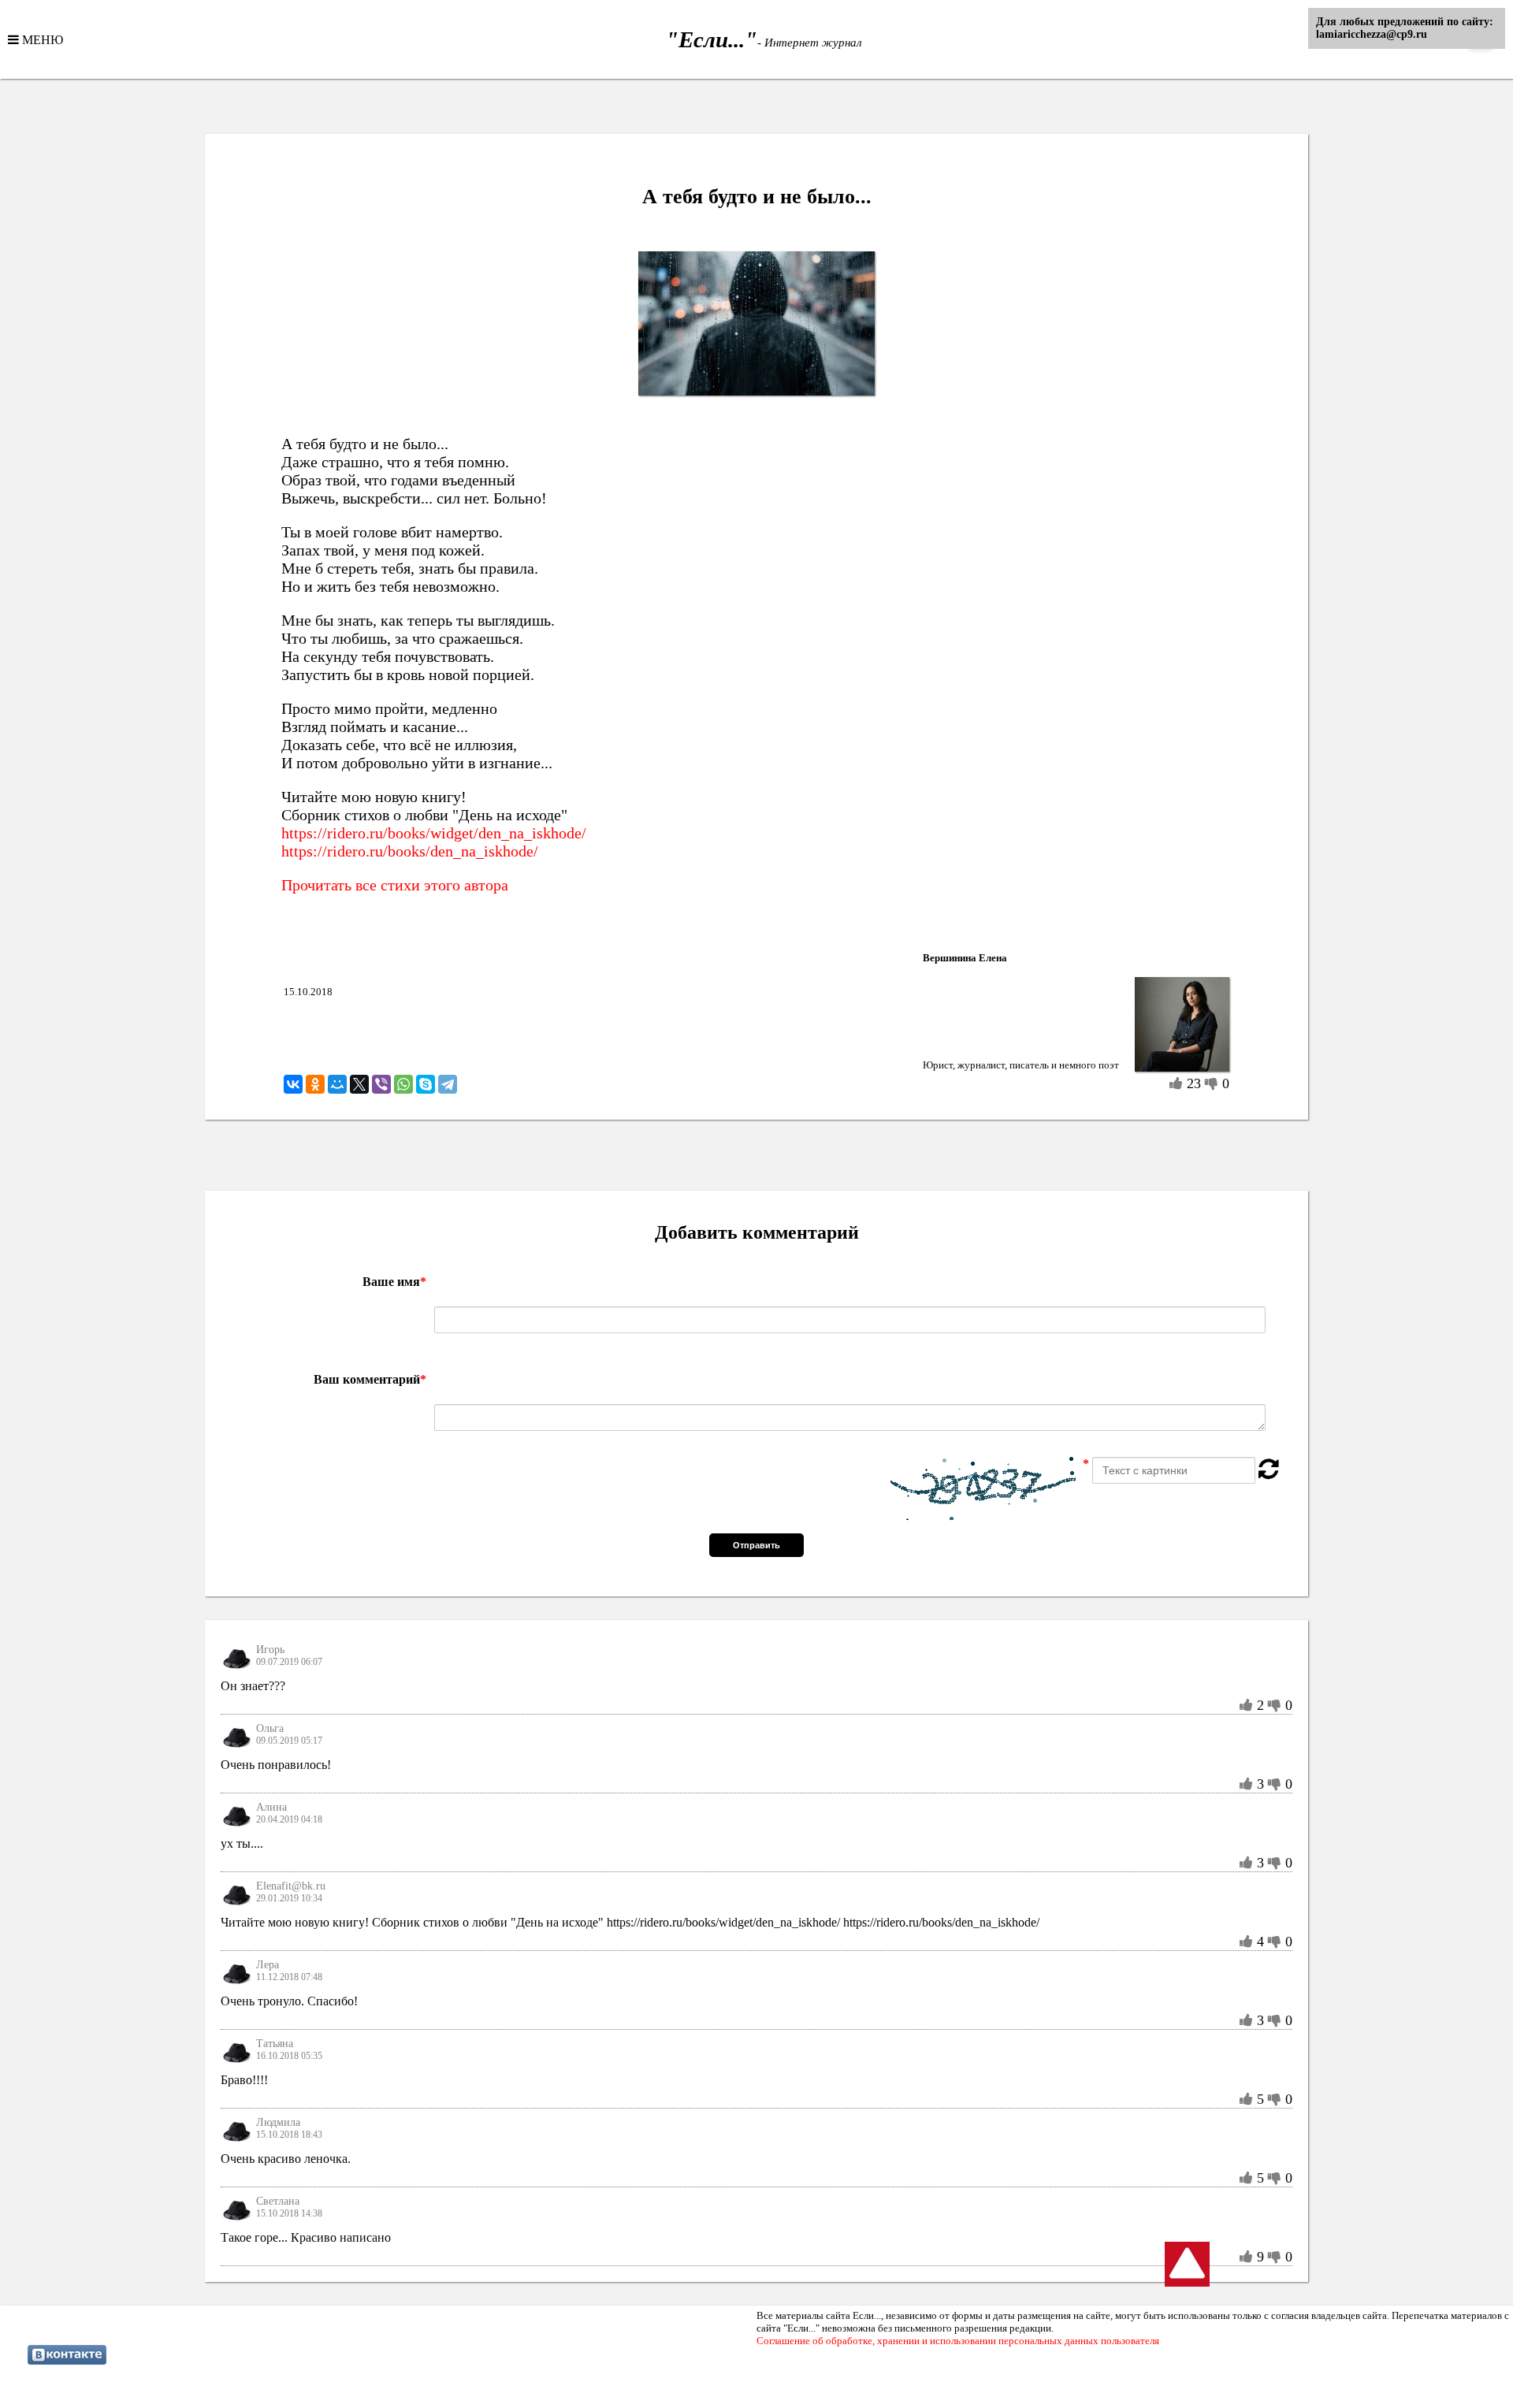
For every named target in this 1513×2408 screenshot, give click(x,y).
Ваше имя (394, 1282)
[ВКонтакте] (293, 1084)
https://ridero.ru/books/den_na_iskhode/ (410, 851)
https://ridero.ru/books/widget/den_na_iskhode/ (434, 833)
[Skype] (426, 1084)
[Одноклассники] (315, 1084)
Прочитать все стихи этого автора (395, 885)
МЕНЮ (41, 39)
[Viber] (381, 1084)
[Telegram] (448, 1084)
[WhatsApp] (403, 1084)
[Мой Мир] (337, 1084)
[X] (359, 1084)
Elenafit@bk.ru (291, 1886)
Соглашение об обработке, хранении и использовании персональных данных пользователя (958, 2341)
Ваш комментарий (370, 1379)
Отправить (756, 1545)
